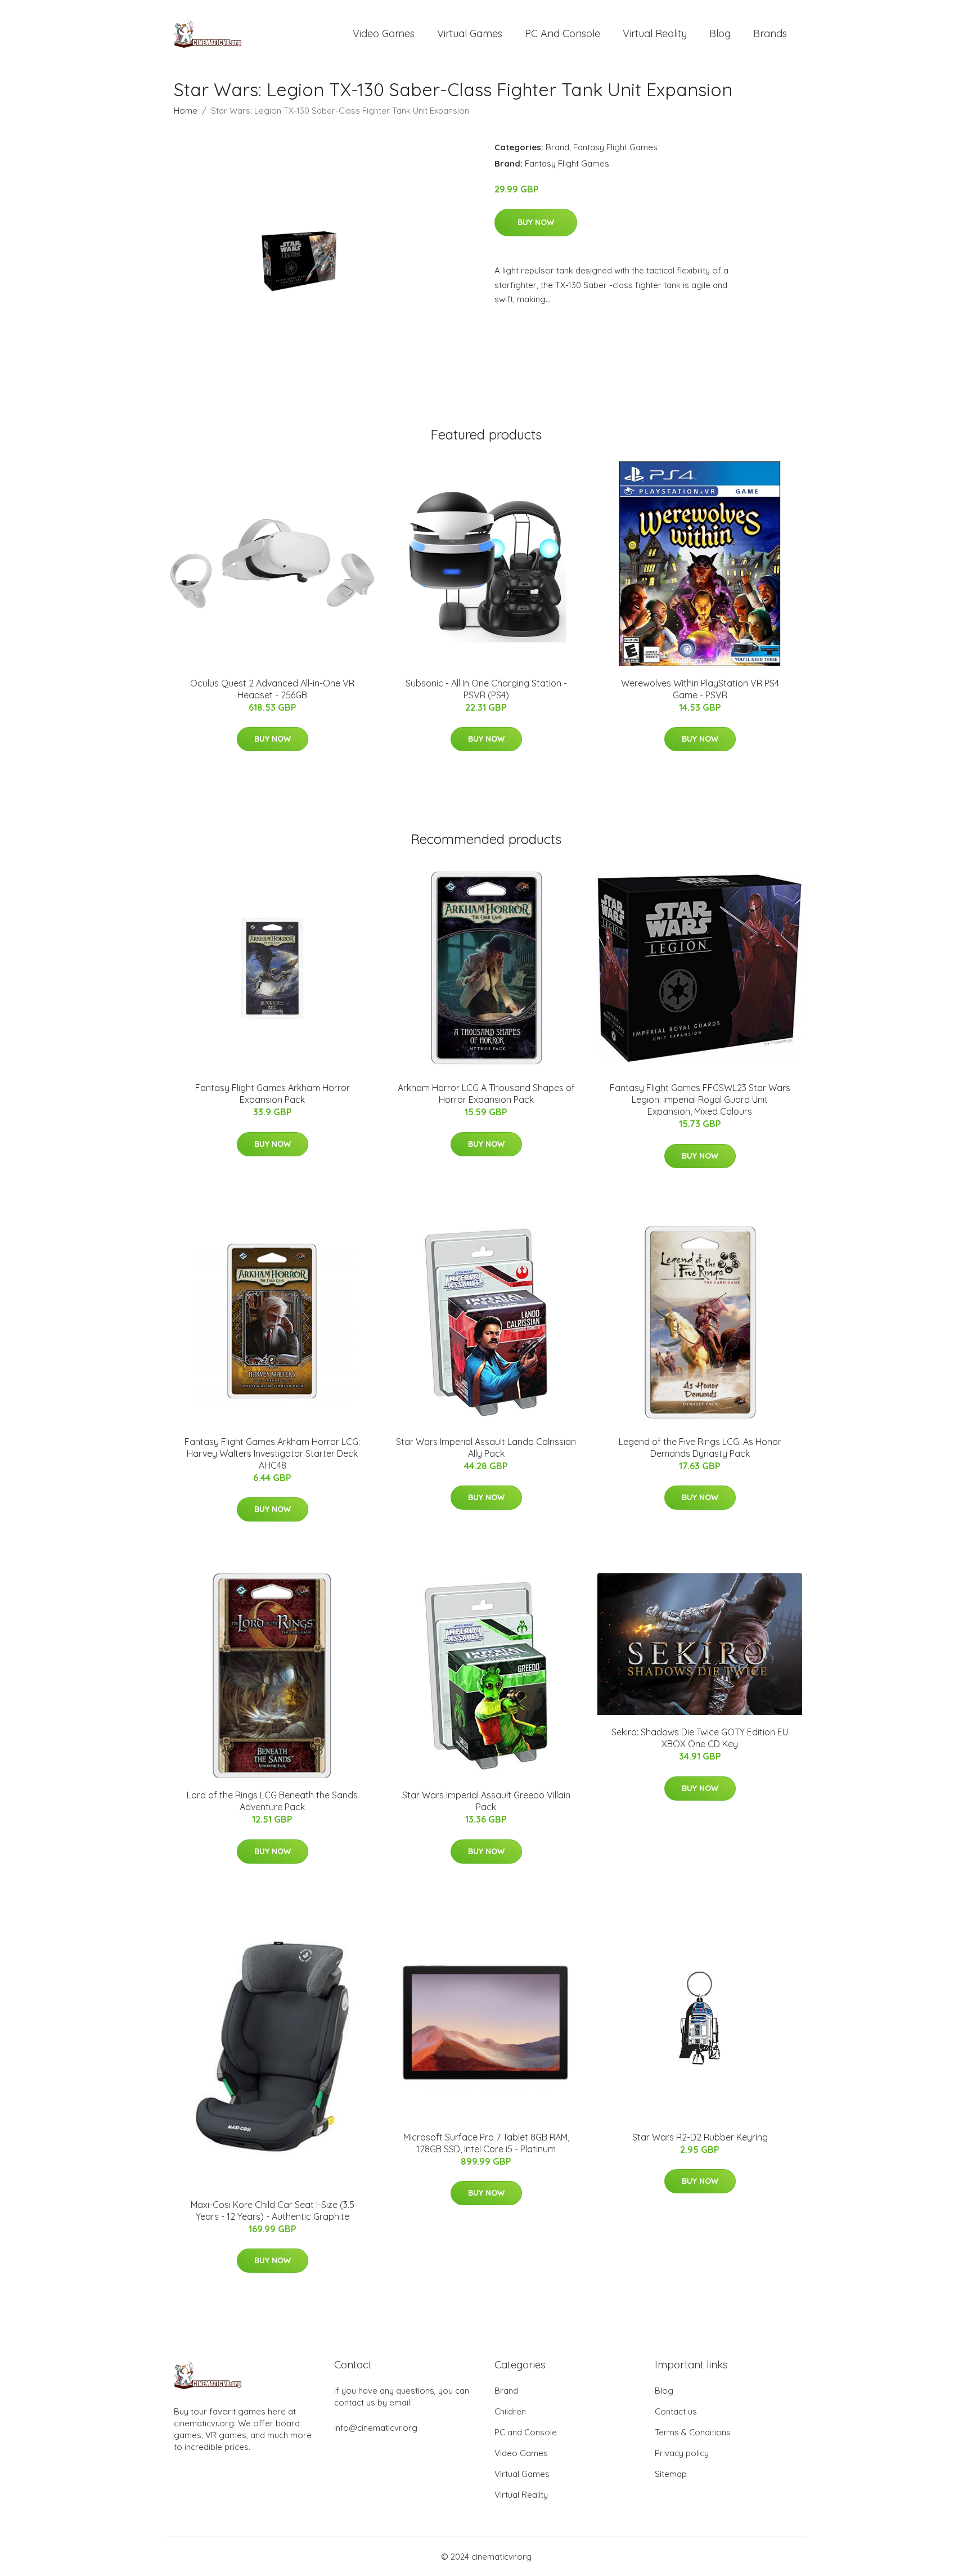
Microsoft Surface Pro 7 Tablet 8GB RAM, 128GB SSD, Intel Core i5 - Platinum (486, 2143)
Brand (557, 147)
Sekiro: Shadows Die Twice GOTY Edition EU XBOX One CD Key (700, 1738)
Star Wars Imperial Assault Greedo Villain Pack (486, 1801)
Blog (720, 33)
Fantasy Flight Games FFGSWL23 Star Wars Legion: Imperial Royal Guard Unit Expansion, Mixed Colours (700, 1099)
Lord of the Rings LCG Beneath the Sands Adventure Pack (272, 1801)
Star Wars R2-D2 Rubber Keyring (700, 2137)
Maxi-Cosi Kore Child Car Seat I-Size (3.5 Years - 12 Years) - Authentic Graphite (273, 2211)
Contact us (676, 2411)
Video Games (384, 33)
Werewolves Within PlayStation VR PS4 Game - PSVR (700, 689)
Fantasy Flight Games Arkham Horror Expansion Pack (273, 1094)
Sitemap (671, 2474)
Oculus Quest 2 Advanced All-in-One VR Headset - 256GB (272, 689)
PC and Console (562, 33)
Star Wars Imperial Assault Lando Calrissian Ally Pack (486, 1448)
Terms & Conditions (693, 2432)
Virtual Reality (655, 33)
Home (186, 111)
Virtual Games (470, 33)
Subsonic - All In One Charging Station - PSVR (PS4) (486, 689)
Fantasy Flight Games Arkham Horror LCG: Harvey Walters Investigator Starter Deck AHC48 (272, 1453)
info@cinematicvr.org (376, 2428)
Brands (770, 33)
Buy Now (536, 222)
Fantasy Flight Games (615, 147)
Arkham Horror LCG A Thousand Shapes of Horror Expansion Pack (486, 1094)
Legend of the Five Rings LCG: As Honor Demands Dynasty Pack (700, 1448)
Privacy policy (682, 2453)
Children (510, 2411)
